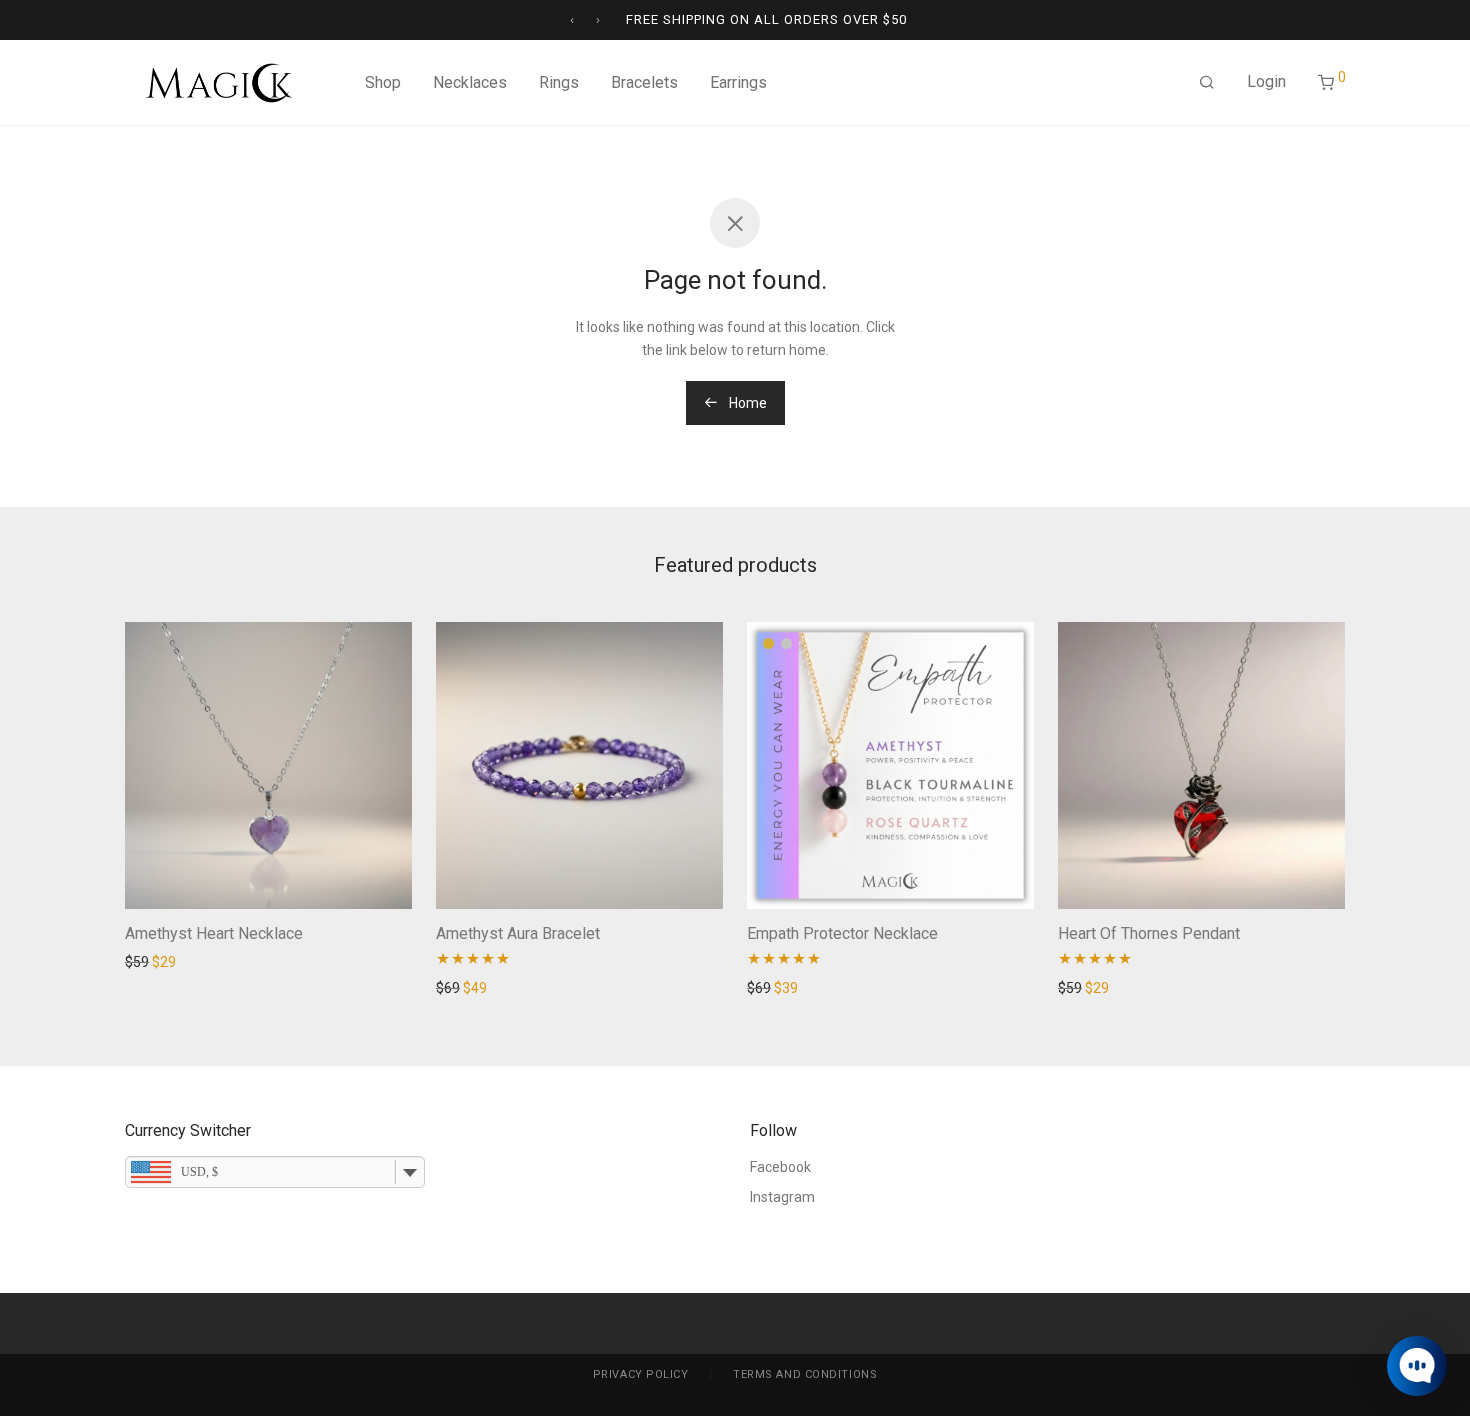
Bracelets (644, 82)
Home (746, 403)
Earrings (738, 82)
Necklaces (470, 82)
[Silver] (786, 643)
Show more (235, 962)
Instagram (782, 1197)
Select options (786, 988)
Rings (559, 82)
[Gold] (768, 643)
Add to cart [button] (154, 962)
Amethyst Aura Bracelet (518, 933)
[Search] (1207, 83)
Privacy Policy (641, 1374)
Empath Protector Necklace (842, 933)
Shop (383, 82)
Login (1266, 81)
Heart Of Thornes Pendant (1149, 933)
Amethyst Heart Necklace (214, 933)
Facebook (780, 1167)
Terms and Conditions (805, 1374)
